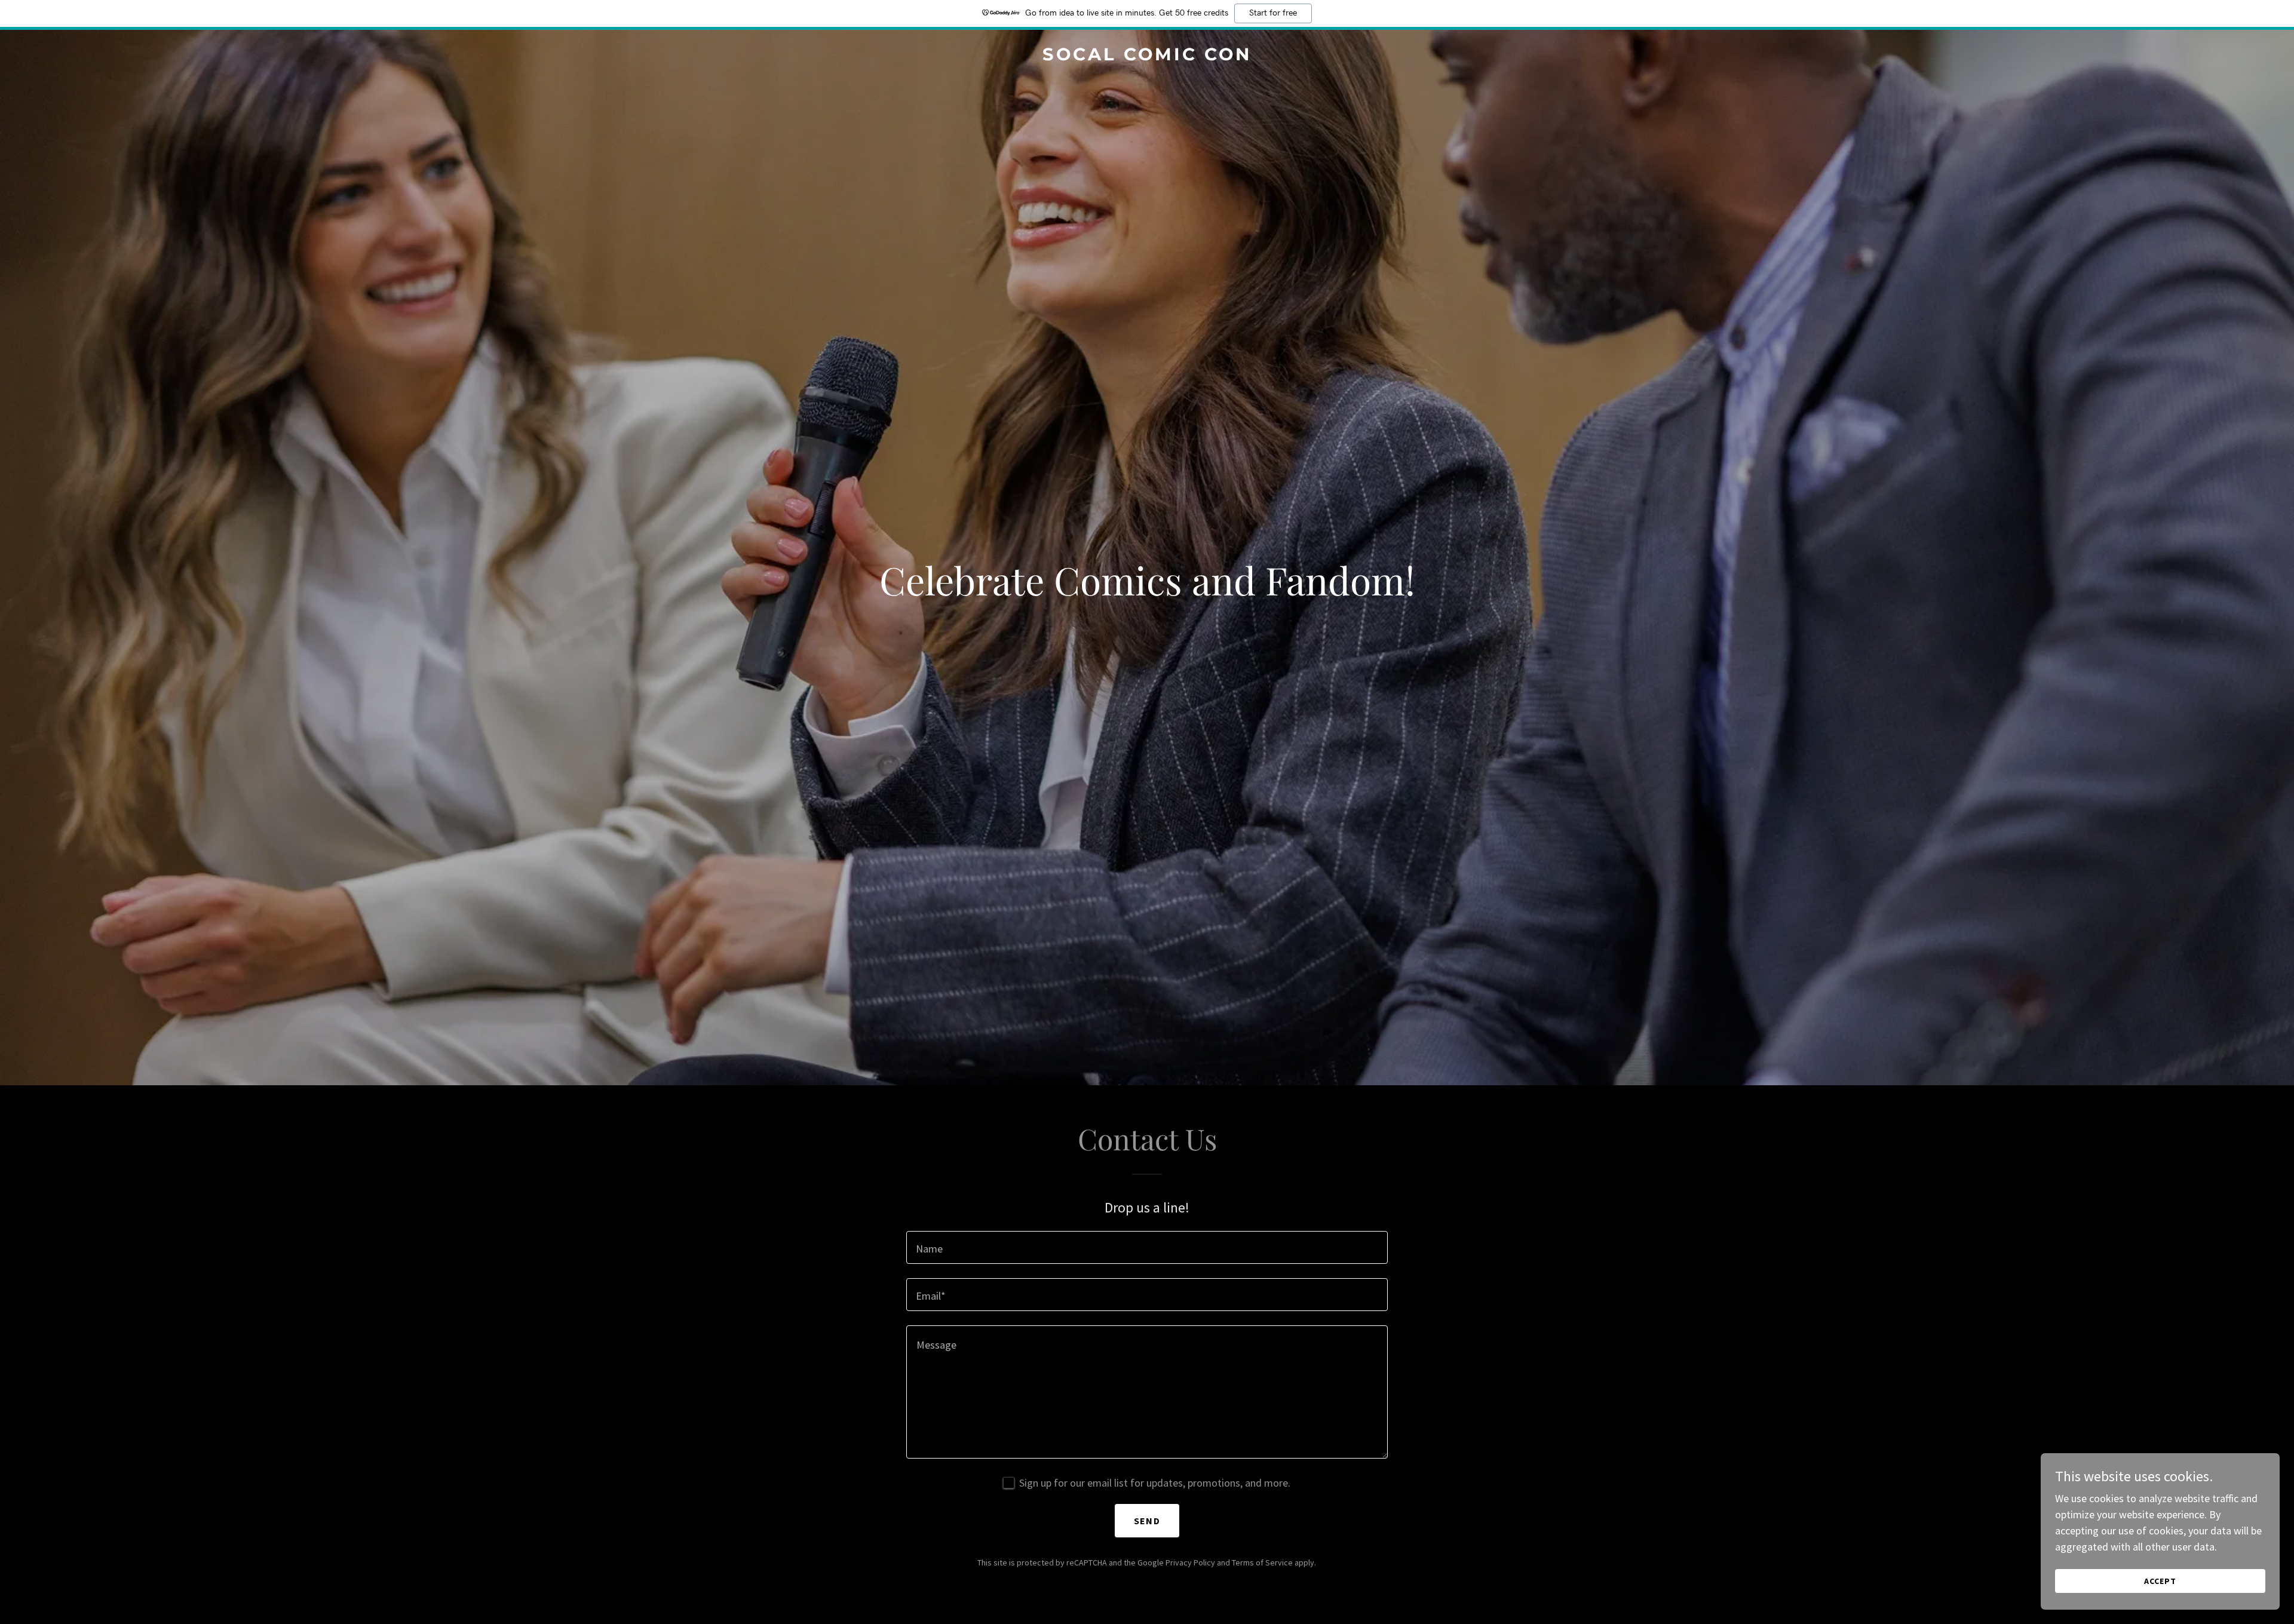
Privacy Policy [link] (1190, 1562)
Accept (2160, 1581)
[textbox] (1147, 1247)
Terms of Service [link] (1262, 1562)
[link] (1147, 56)
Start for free (1273, 13)
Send (1147, 1521)
